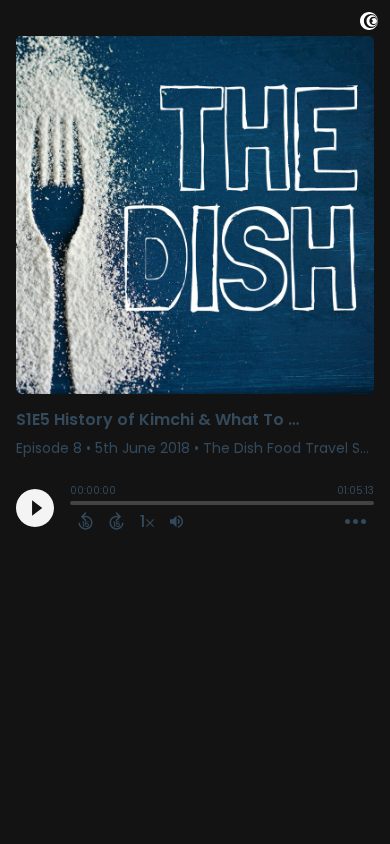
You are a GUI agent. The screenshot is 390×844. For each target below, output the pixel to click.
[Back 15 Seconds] (85, 521)
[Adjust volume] (176, 521)
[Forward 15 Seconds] (116, 521)
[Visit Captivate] (369, 24)
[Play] (35, 508)
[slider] (75, 505)
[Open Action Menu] (355, 522)
